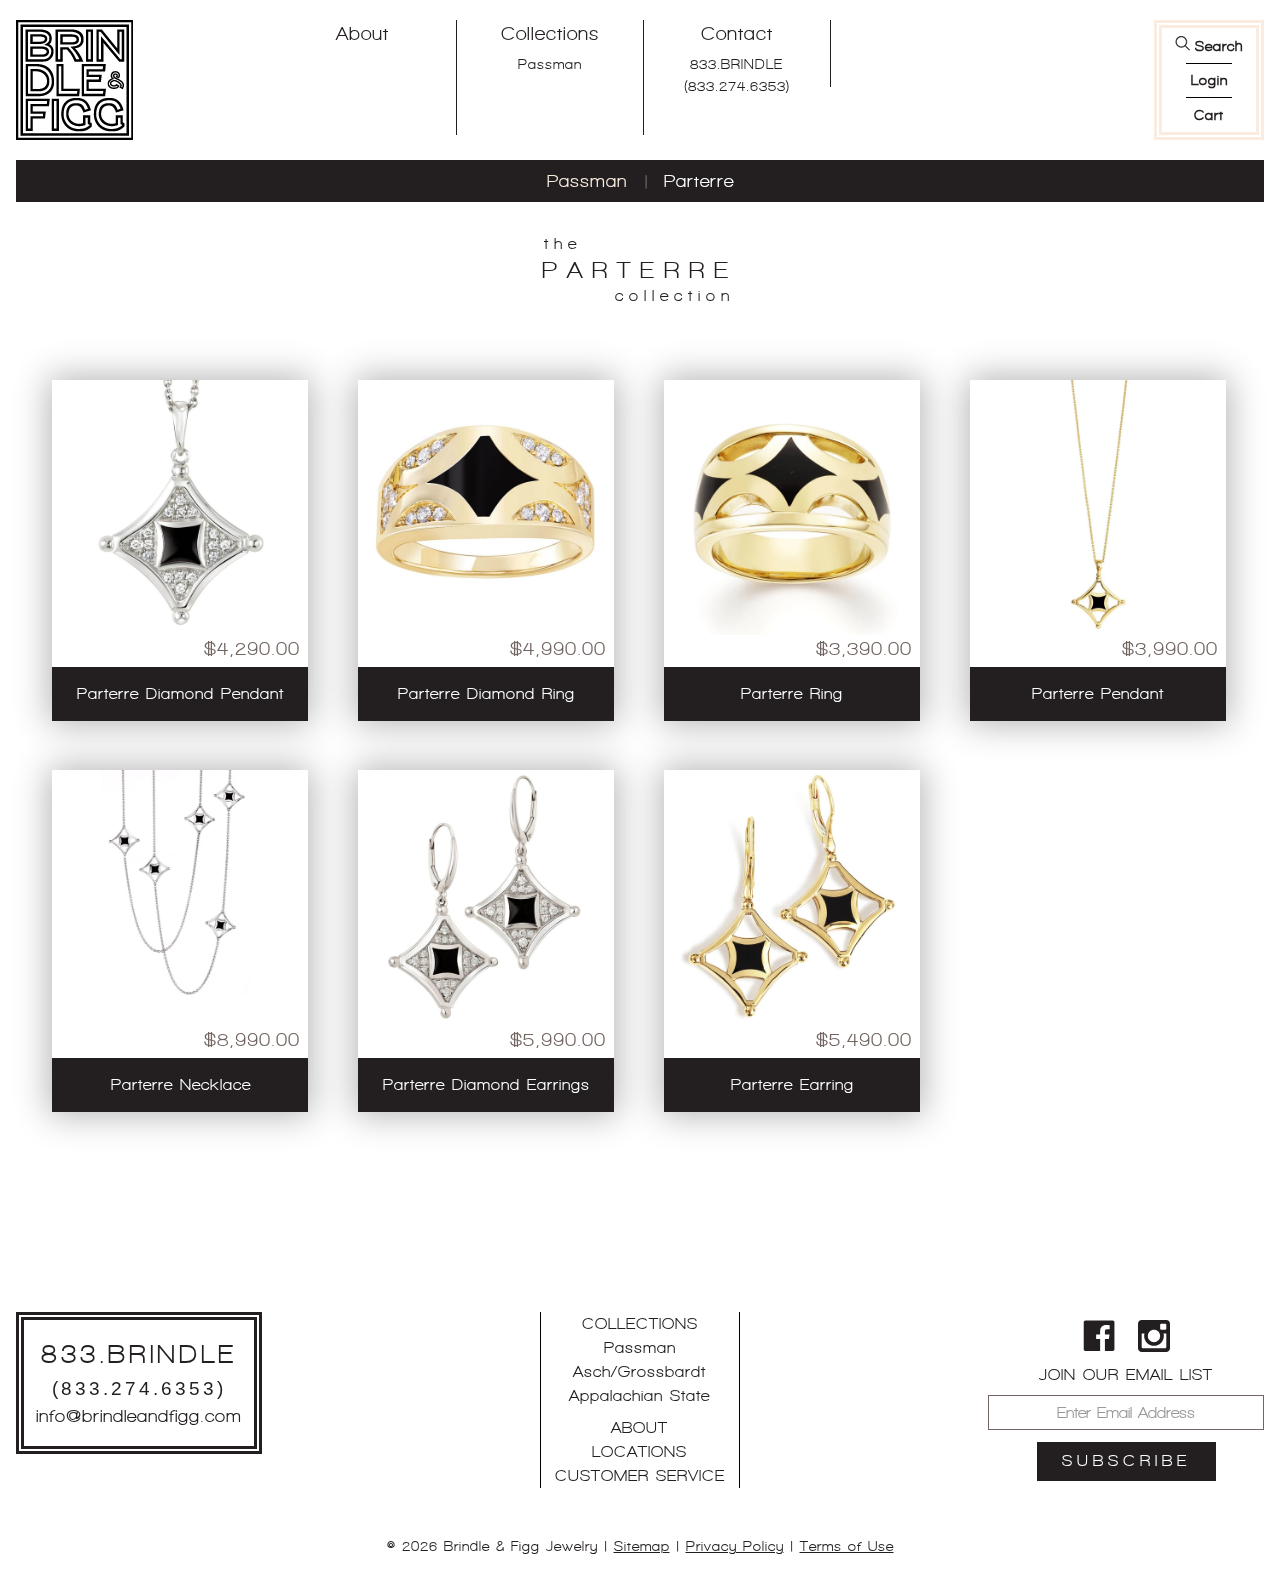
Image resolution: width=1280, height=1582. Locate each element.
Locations (639, 1451)
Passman (550, 64)
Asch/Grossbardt (639, 1371)
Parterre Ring (792, 693)
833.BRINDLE (736, 64)
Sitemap (642, 1546)
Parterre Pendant (1098, 693)
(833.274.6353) (737, 86)
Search (1219, 46)
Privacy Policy (735, 1546)
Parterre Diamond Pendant (180, 693)
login (1209, 80)
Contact (737, 33)
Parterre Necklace (181, 1084)
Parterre (699, 181)
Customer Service (640, 1475)
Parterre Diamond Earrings (486, 1084)
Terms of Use (847, 1546)
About (362, 33)
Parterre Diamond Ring (486, 693)
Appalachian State (639, 1395)
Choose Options (180, 610)
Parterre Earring (792, 1084)
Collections (550, 33)
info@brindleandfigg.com (139, 1416)
